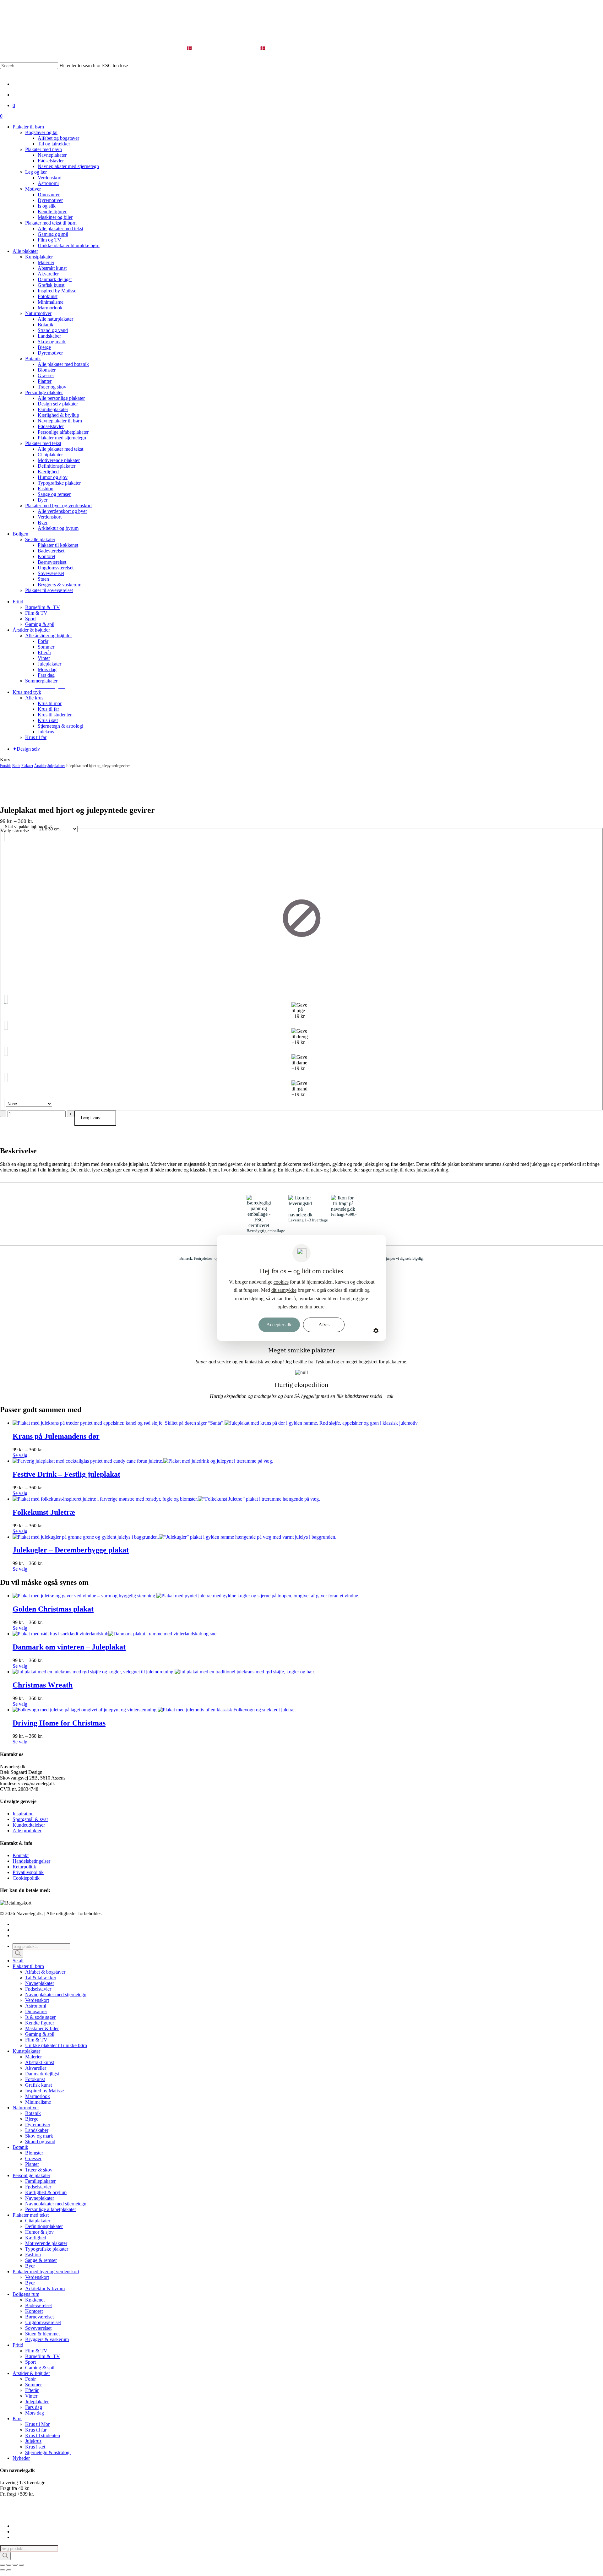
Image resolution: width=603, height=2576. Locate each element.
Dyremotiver (38, 2125)
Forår (30, 2379)
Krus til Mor (37, 2424)
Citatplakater (38, 2221)
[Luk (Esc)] (21, 2565)
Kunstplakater (26, 2051)
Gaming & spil (40, 2034)
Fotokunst (35, 2079)
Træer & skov (39, 2170)
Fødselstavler (38, 1989)
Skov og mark (39, 2136)
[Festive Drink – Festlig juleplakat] (143, 1461)
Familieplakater (40, 2181)
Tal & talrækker (41, 1978)
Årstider (40, 766)
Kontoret (34, 2311)
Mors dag (35, 2413)
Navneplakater (40, 1983)
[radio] (301, 918)
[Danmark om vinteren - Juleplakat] (114, 1634)
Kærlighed (36, 2238)
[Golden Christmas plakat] (186, 1596)
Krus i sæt (35, 2447)
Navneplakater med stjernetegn (56, 1994)
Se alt (18, 1961)
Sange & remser (41, 2260)
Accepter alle (279, 1325)
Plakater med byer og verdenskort (46, 2272)
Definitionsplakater (44, 2226)
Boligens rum (26, 2294)
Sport (30, 2362)
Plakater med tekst (31, 2215)
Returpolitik (24, 1867)
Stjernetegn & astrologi (48, 2452)
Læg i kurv (91, 1118)
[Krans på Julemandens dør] (216, 1423)
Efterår (32, 2390)
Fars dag (34, 2407)
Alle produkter (27, 1831)
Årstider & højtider (31, 2373)
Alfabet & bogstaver (45, 1972)
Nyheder (21, 2458)
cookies (281, 1282)
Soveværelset (38, 2328)
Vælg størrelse (15, 831)
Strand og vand (40, 2141)
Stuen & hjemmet (42, 2334)
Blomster (34, 2153)
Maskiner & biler (42, 2028)
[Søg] (18, 1954)
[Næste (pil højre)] (9, 2570)
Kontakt (21, 1855)
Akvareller (36, 2068)
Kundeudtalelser (29, 1825)
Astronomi (36, 2006)
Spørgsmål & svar (30, 1819)
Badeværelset (38, 2305)
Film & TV (36, 2040)
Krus (17, 2418)
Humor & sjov (39, 2232)
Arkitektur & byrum (45, 2288)
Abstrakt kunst (40, 2062)
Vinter (31, 2396)
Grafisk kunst (38, 2085)
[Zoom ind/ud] (3, 2565)
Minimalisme (38, 2102)
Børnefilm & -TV (43, 2356)
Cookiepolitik (26, 1878)
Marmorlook (38, 2096)
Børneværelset (39, 2317)
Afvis (324, 1325)
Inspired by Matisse (44, 2091)
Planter (32, 2164)
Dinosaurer (36, 2011)
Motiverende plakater (46, 2243)
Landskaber (37, 2130)
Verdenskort (37, 2000)
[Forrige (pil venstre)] (3, 2570)
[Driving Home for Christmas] (154, 1710)
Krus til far (36, 2430)
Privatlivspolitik (28, 1872)
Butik (16, 766)
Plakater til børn (28, 1966)
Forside (6, 766)
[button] (59, 596)
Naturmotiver (26, 2108)
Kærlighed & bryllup (46, 2192)
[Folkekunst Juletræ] (166, 1499)
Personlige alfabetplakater (51, 2209)
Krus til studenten (43, 2435)
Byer (30, 2266)
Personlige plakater (31, 2175)
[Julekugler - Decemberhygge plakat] (174, 1537)
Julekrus (33, 2441)
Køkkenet (35, 2300)
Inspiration (23, 1814)
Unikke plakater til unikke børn (56, 2045)
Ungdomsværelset (43, 2322)
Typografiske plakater (47, 2249)
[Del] (15, 2565)
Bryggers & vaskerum (47, 2339)
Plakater (27, 766)
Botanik (33, 2113)
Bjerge (32, 2119)
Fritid (18, 2345)
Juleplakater (56, 766)
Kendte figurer (40, 2023)
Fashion (33, 2255)
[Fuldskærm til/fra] (9, 2565)
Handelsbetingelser (31, 1861)
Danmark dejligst (42, 2074)
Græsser (33, 2158)
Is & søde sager (40, 2017)
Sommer (33, 2385)
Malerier (33, 2057)
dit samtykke (284, 1290)
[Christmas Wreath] (164, 1672)
